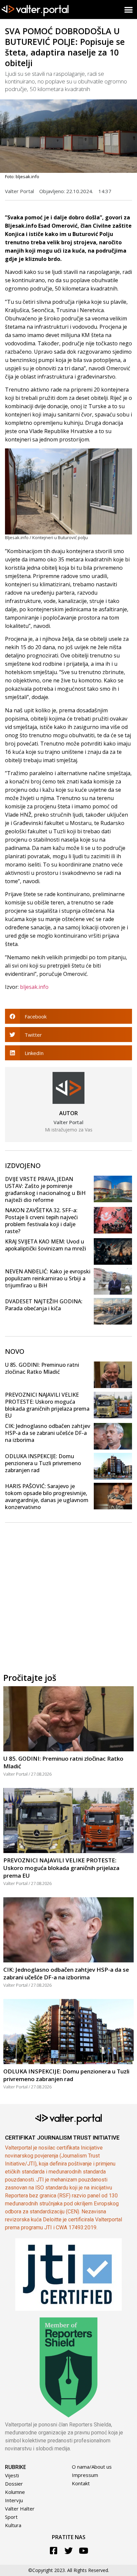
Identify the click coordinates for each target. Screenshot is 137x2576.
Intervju (14, 2500)
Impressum (85, 2475)
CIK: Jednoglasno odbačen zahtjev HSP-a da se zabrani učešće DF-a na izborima (48, 1433)
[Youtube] (84, 2551)
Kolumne (15, 2492)
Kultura (13, 2525)
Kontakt (81, 2483)
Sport (11, 2517)
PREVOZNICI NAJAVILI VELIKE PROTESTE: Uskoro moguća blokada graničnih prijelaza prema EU (47, 1405)
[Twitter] (69, 2551)
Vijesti (12, 2475)
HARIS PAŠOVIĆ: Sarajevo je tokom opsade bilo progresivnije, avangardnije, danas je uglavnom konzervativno (47, 1497)
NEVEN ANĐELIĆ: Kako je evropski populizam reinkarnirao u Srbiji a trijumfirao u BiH (48, 1278)
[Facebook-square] (54, 2551)
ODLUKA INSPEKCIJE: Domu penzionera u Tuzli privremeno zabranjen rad (43, 1463)
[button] (129, 9)
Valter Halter (20, 2509)
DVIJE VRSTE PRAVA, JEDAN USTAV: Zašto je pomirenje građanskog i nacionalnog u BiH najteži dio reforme (45, 1189)
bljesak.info (34, 987)
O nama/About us (92, 2467)
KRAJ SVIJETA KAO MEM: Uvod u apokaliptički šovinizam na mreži (46, 1245)
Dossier (14, 2484)
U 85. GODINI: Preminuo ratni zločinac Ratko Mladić (42, 1368)
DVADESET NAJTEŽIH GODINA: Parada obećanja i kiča (44, 1305)
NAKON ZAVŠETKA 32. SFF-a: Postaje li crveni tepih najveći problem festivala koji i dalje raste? (41, 1221)
